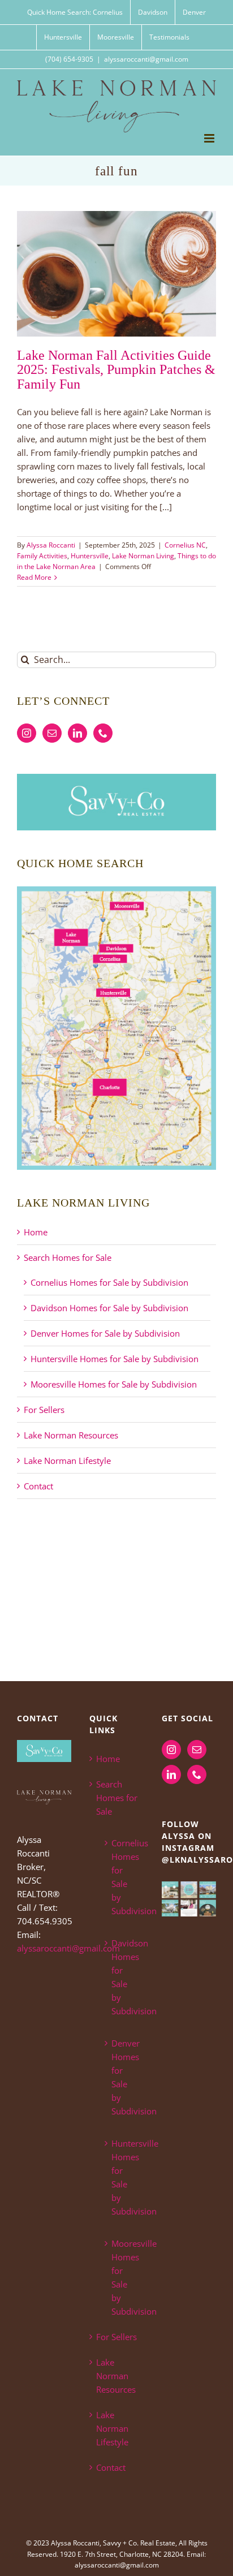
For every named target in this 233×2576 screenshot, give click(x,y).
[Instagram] (27, 733)
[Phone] (103, 733)
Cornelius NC (185, 545)
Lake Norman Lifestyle (67, 1461)
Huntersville (90, 556)
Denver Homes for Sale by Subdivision (105, 1333)
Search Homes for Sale (68, 1257)
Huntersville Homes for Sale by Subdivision (115, 1359)
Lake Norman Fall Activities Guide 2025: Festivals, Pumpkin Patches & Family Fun (116, 369)
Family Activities (42, 556)
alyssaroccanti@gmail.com (146, 59)
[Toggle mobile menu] (210, 138)
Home (36, 1232)
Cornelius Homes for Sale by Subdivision (109, 1282)
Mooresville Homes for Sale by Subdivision (114, 1384)
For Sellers (44, 1410)
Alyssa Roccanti (51, 545)
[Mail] (52, 733)
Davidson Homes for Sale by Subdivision (109, 1308)
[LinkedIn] (77, 733)
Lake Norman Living (143, 556)
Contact (38, 1486)
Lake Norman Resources (71, 1435)
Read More (34, 577)
